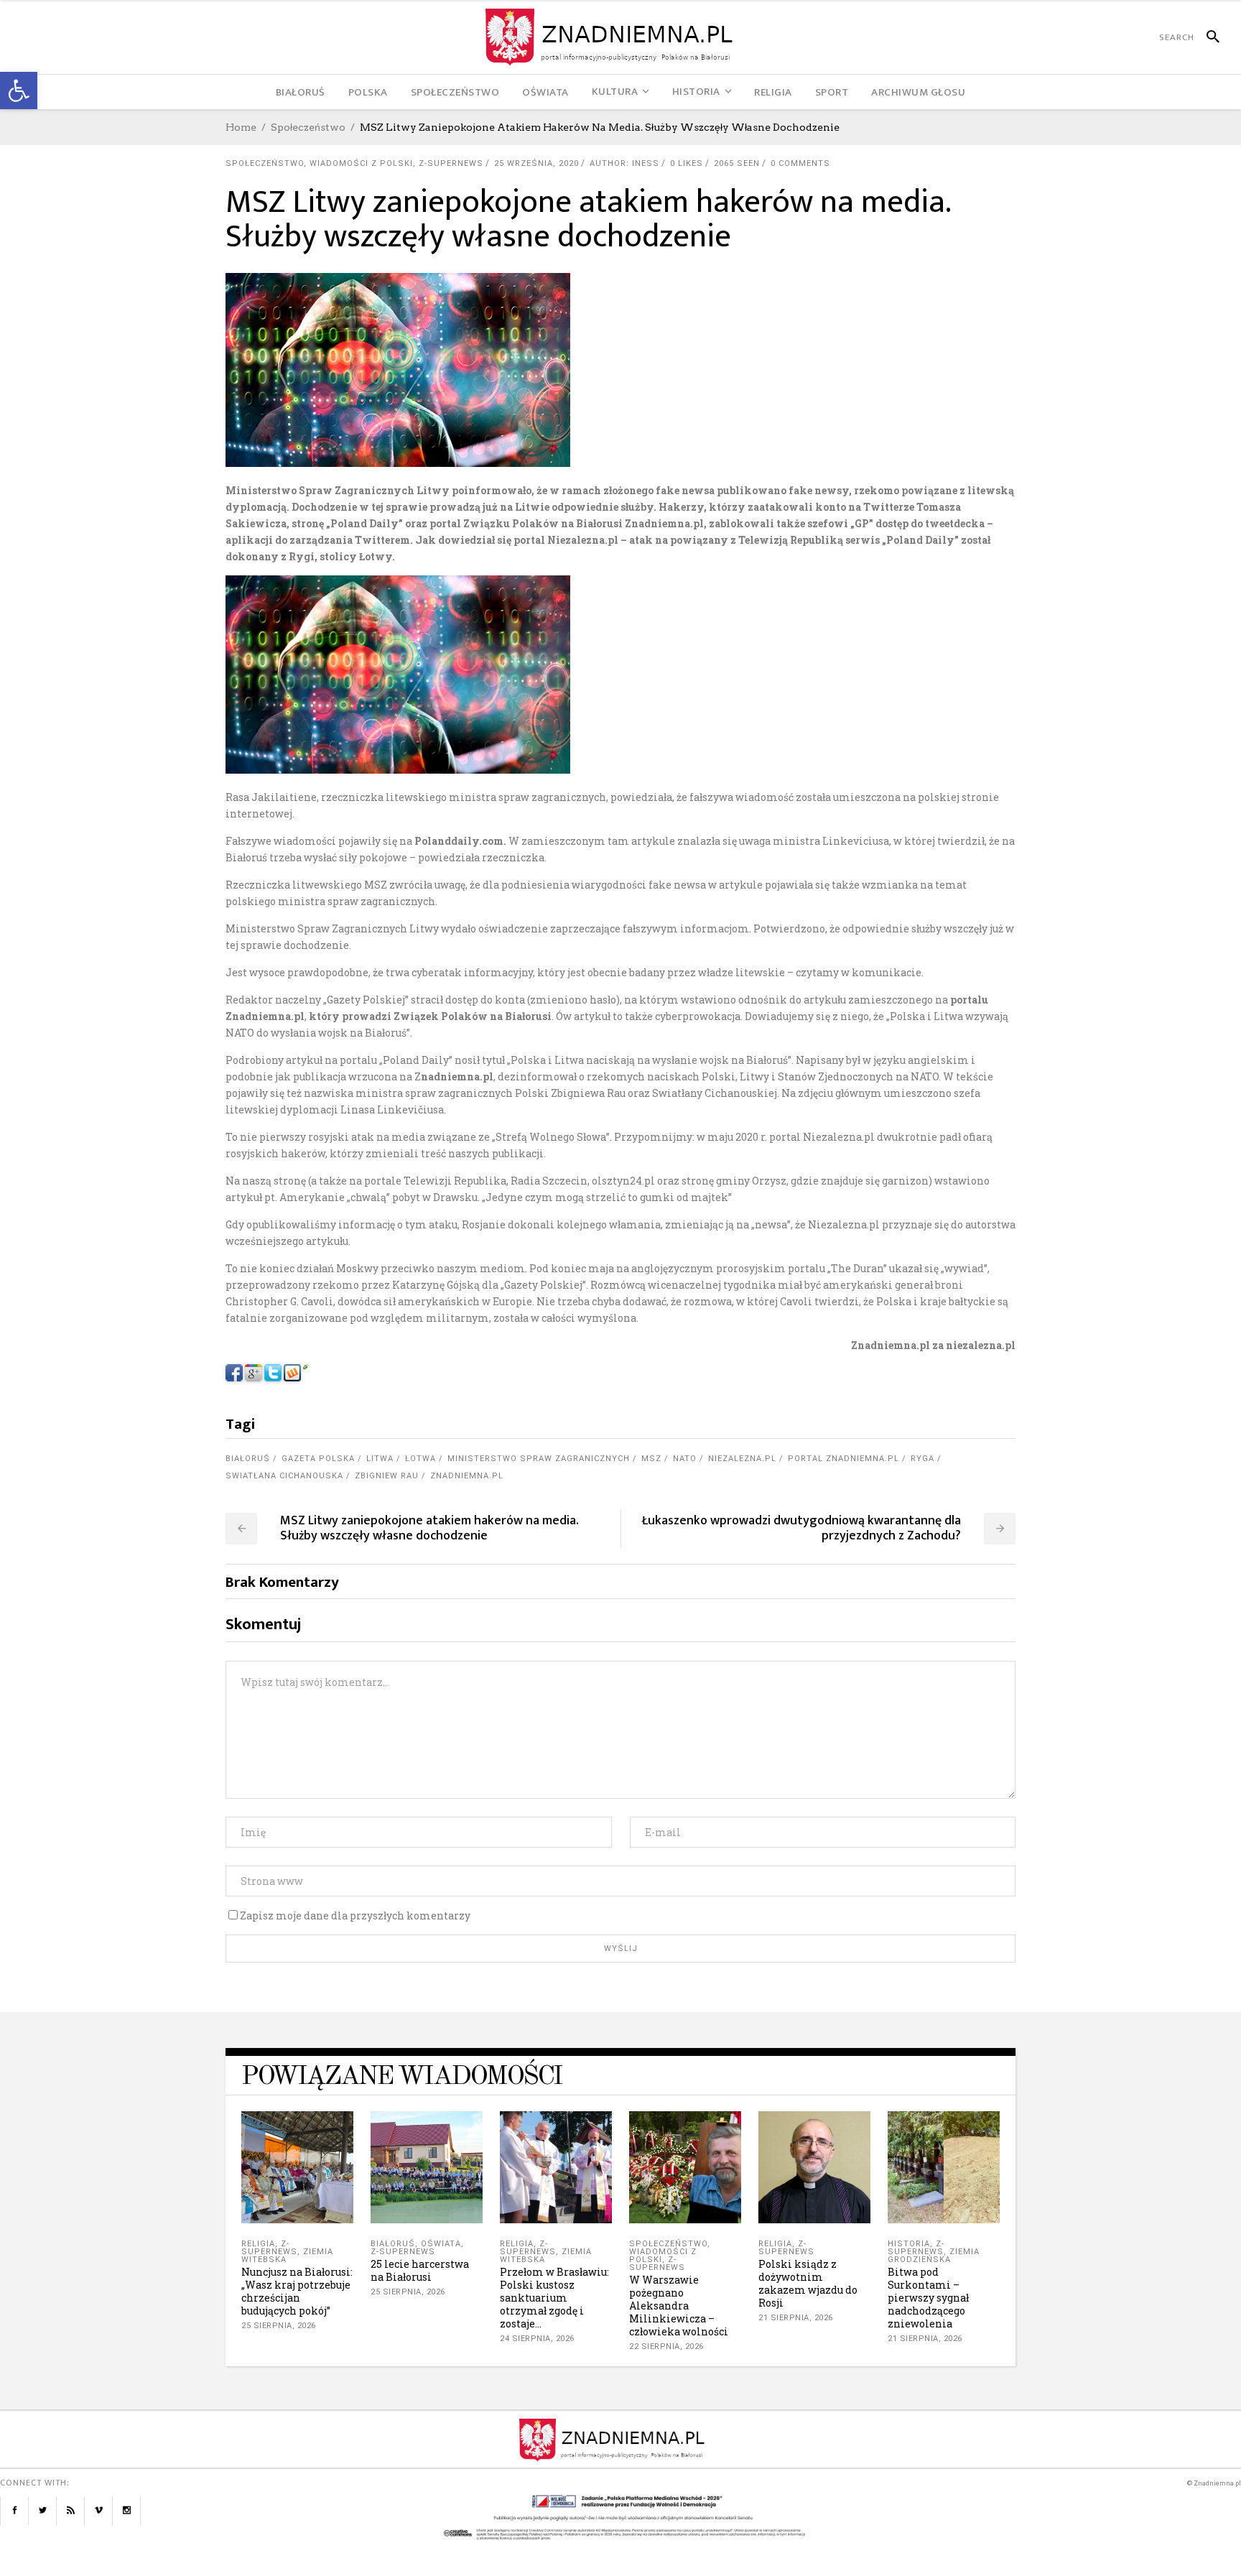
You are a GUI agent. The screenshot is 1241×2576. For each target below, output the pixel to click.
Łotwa (420, 1459)
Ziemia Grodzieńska (934, 2256)
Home (241, 127)
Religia (258, 2244)
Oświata (441, 2244)
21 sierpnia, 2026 (796, 2318)
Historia (909, 2244)
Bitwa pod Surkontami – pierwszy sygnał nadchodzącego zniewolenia (928, 2298)
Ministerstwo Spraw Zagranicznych (539, 1459)
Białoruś (248, 1459)
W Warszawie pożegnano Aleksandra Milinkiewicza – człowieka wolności (679, 2306)
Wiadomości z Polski (361, 163)
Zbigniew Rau (387, 1476)
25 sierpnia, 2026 (279, 2326)
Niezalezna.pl (742, 1459)
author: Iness (624, 163)
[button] (19, 91)
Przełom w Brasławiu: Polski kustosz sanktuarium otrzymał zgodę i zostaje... (554, 2298)
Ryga (922, 1459)
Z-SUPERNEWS (451, 163)
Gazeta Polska (318, 1459)
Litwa (380, 1459)
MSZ (651, 1459)
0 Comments (800, 163)
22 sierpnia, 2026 (666, 2346)
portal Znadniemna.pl (843, 1459)
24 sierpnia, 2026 (537, 2339)
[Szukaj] (1207, 37)
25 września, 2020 (536, 163)
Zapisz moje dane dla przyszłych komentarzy (355, 1915)
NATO (685, 1459)
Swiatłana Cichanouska (284, 1476)
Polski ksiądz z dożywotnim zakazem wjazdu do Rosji (808, 2283)
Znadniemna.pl (467, 1476)
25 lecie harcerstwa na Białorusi (420, 2270)
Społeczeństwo (308, 127)
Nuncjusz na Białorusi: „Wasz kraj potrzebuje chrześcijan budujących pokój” (297, 2291)
